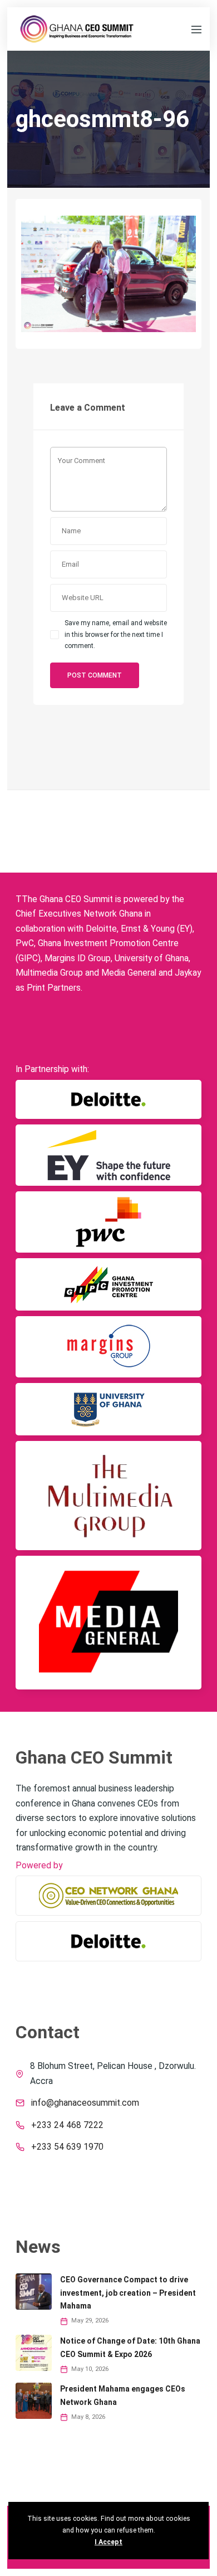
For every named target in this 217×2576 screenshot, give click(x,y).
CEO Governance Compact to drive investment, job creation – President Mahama (128, 2293)
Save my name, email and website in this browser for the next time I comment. (116, 634)
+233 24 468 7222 (67, 2125)
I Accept (108, 2542)
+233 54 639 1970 (67, 2147)
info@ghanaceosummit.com (85, 2103)
